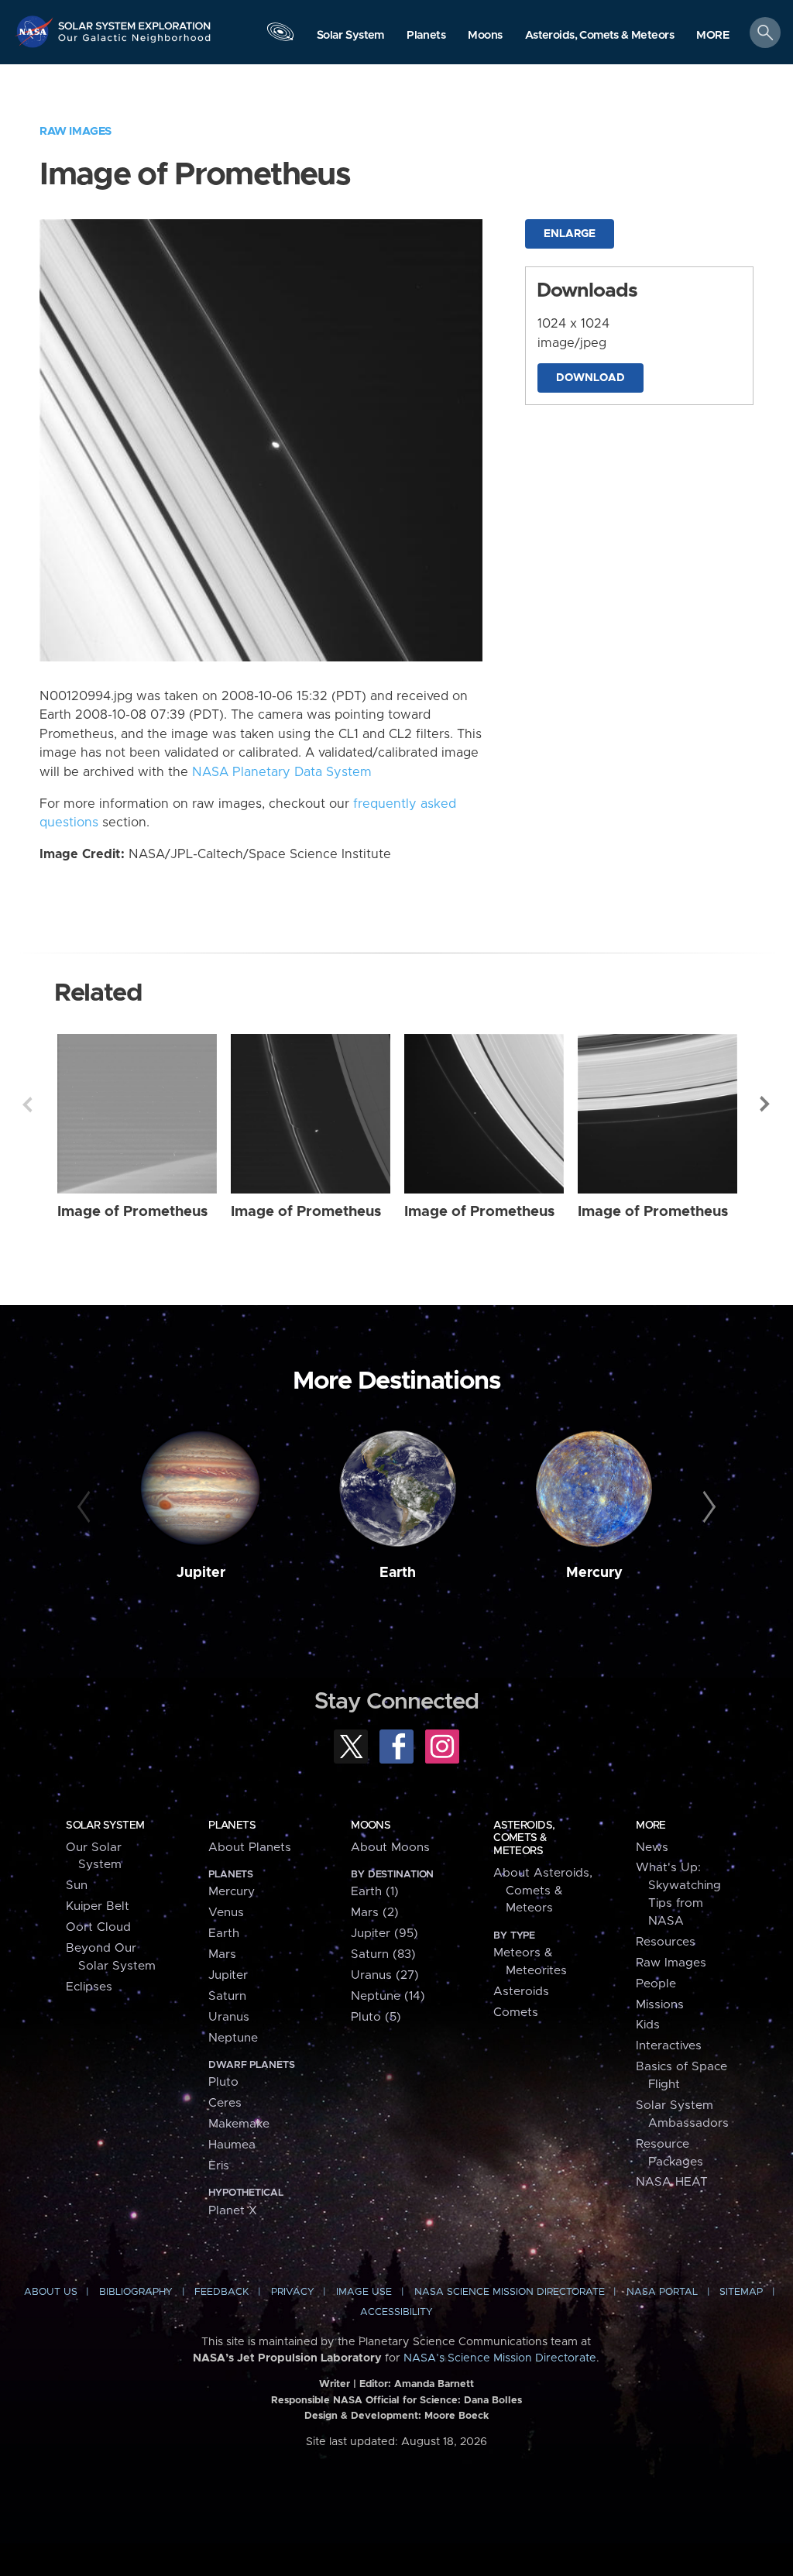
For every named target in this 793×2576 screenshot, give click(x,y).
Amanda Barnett (434, 2384)
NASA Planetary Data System (282, 772)
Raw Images (76, 131)
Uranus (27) (385, 1975)
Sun (77, 1886)
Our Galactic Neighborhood (135, 43)
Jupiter (201, 1573)
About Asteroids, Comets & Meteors (543, 1891)
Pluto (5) (376, 2017)
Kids (648, 2025)
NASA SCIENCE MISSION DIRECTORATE (510, 2292)
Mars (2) (375, 1913)
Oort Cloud (98, 1927)
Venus (226, 1913)
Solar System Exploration (135, 21)
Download (590, 378)
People (656, 1984)
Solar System (105, 1826)
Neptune (233, 2038)
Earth (398, 1573)
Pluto (223, 2082)
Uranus (229, 2017)
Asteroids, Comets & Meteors (524, 1838)
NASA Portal (662, 2292)
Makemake (239, 2124)
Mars (222, 1954)
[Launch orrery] (280, 36)
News (652, 1848)
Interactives (669, 2046)
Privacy (293, 2292)
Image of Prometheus (132, 1212)
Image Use (364, 2292)
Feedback (221, 2292)
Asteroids (521, 1992)
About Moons (390, 1848)
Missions (660, 2005)
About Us (51, 2292)
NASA (36, 31)
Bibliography (136, 2292)
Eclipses (89, 1987)
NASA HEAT (672, 2182)
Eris (219, 2166)
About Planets (250, 1848)
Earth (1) (375, 1892)
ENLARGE (570, 234)
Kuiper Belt (98, 1906)
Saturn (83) (383, 1954)
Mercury (594, 1573)
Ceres (225, 2103)
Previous (27, 1104)
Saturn (227, 1996)
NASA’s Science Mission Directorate (500, 2358)
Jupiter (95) (384, 1934)
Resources (666, 1942)
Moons (371, 1826)
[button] (713, 36)
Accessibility (396, 2312)
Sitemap (741, 2292)
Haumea (232, 2145)
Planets (232, 1826)
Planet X (233, 2211)
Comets (516, 2013)
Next (766, 1104)
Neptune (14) (388, 1996)
